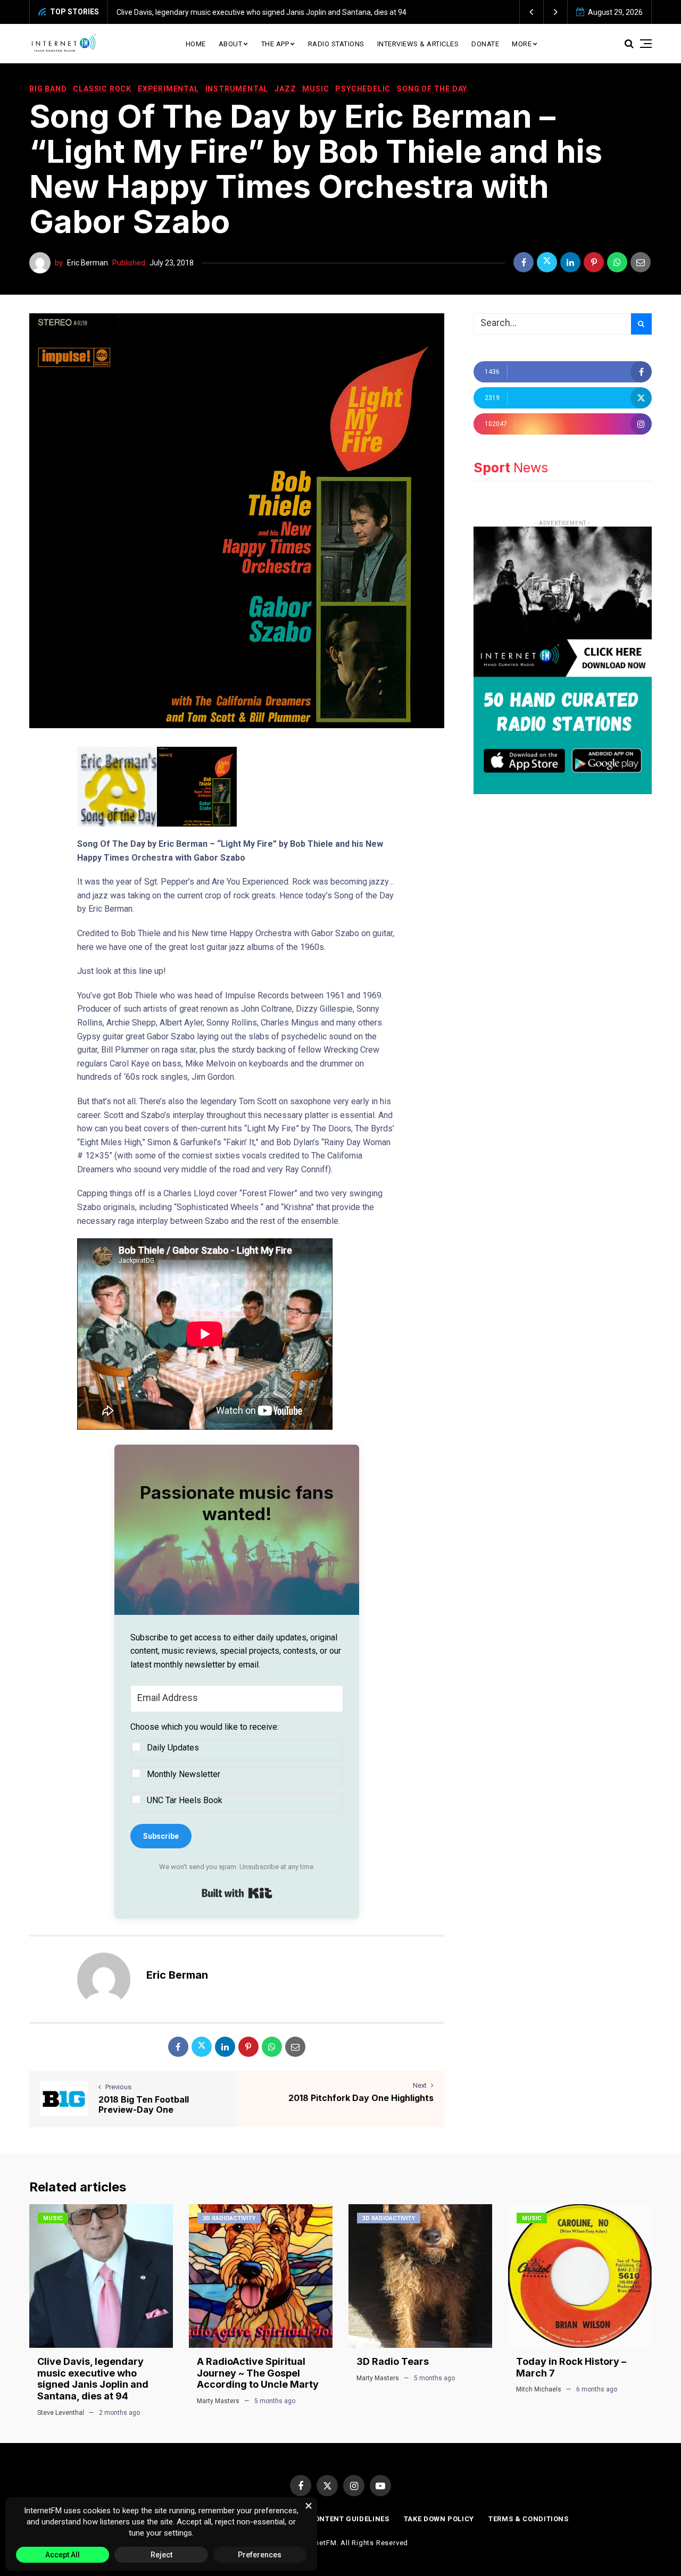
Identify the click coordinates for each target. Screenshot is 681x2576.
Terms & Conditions (529, 2519)
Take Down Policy (439, 2519)
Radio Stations (336, 44)
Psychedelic (363, 89)
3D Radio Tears (393, 2361)
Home (196, 44)
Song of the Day (432, 89)
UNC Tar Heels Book (185, 1800)
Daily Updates (173, 1748)
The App (275, 44)
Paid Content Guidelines (340, 2519)
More (522, 44)
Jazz (285, 89)
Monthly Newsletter (184, 1774)
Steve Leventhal (61, 2413)
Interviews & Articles (418, 44)
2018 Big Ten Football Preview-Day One (144, 2104)
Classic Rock (102, 89)
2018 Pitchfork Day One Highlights (361, 2098)
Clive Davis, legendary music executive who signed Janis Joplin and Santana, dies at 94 (261, 12)
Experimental (168, 89)
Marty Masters (218, 2401)
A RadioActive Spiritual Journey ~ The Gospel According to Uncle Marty (258, 2373)
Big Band (48, 89)
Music (315, 89)
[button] (532, 12)
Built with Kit (237, 1893)
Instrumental (237, 89)
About (231, 44)
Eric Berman (88, 263)
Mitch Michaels (539, 2389)
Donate (485, 44)
